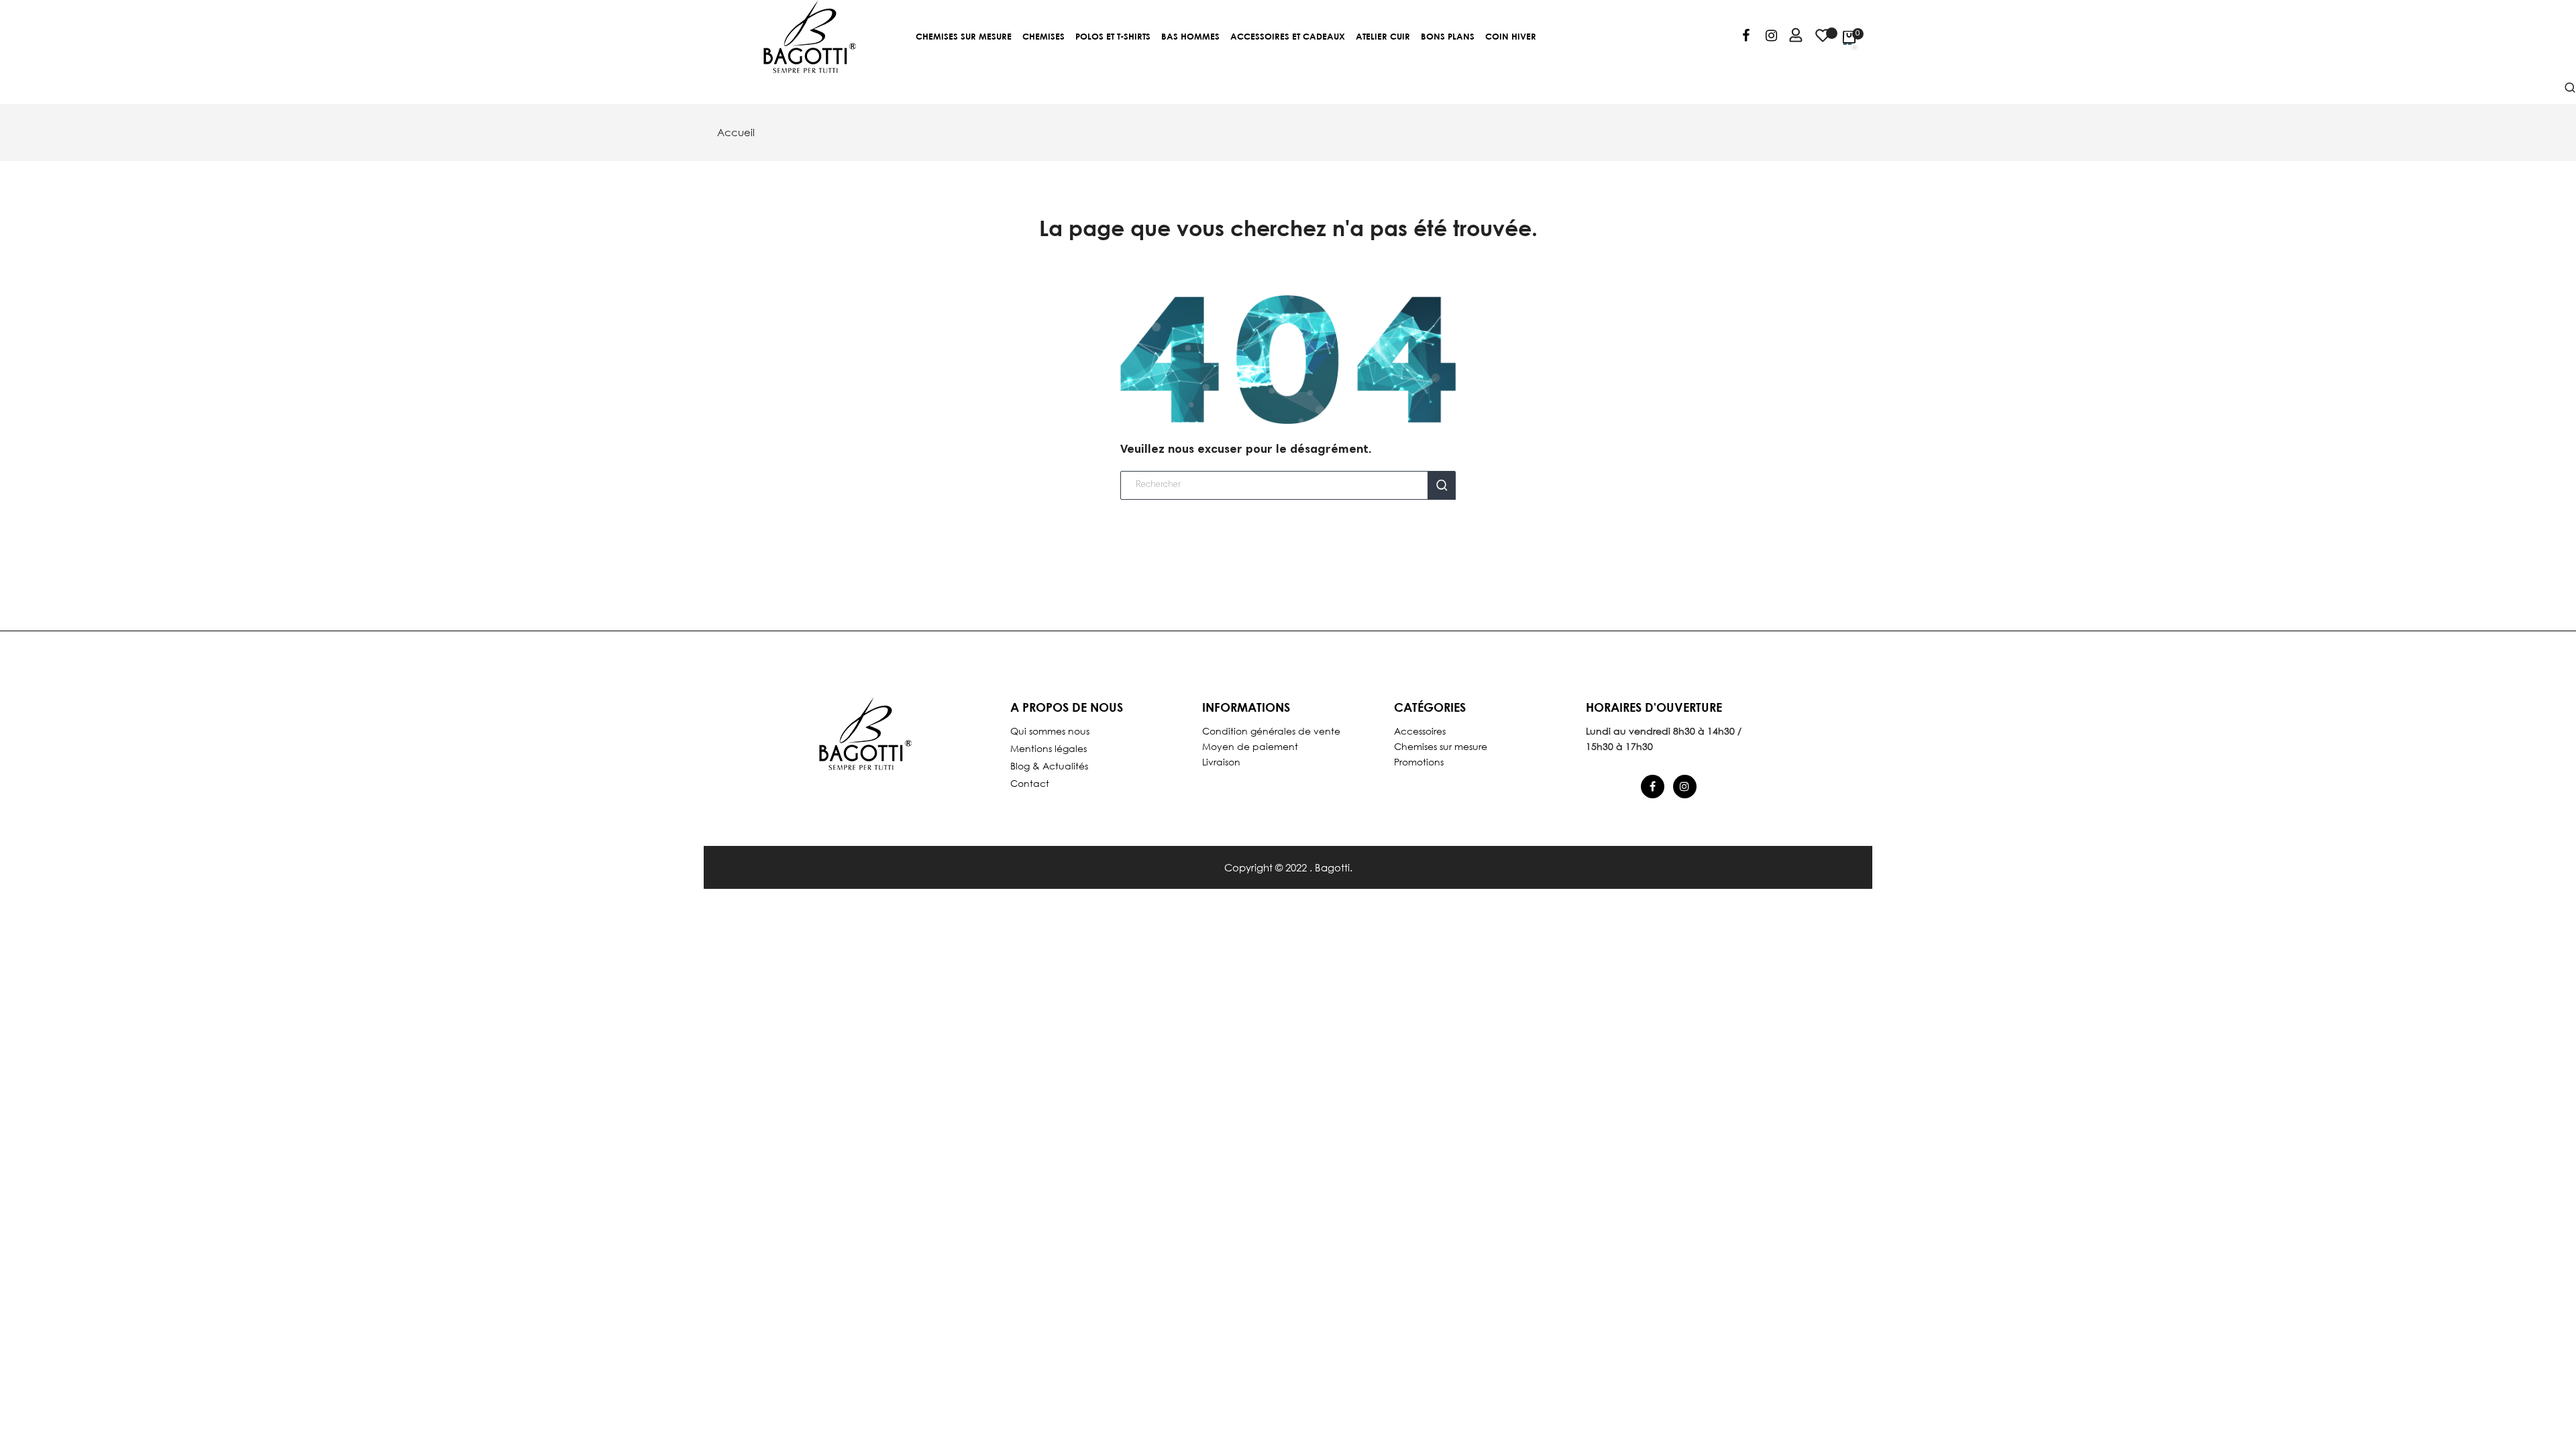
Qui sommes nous (1050, 731)
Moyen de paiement (1250, 746)
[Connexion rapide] (1790, 37)
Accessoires (1420, 731)
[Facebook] (1746, 38)
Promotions (1419, 762)
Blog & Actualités (1049, 766)
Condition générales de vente (1271, 731)
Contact (1030, 783)
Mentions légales (1049, 748)
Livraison (1221, 762)
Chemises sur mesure (1441, 746)
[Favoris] (1823, 42)
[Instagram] (1771, 38)
